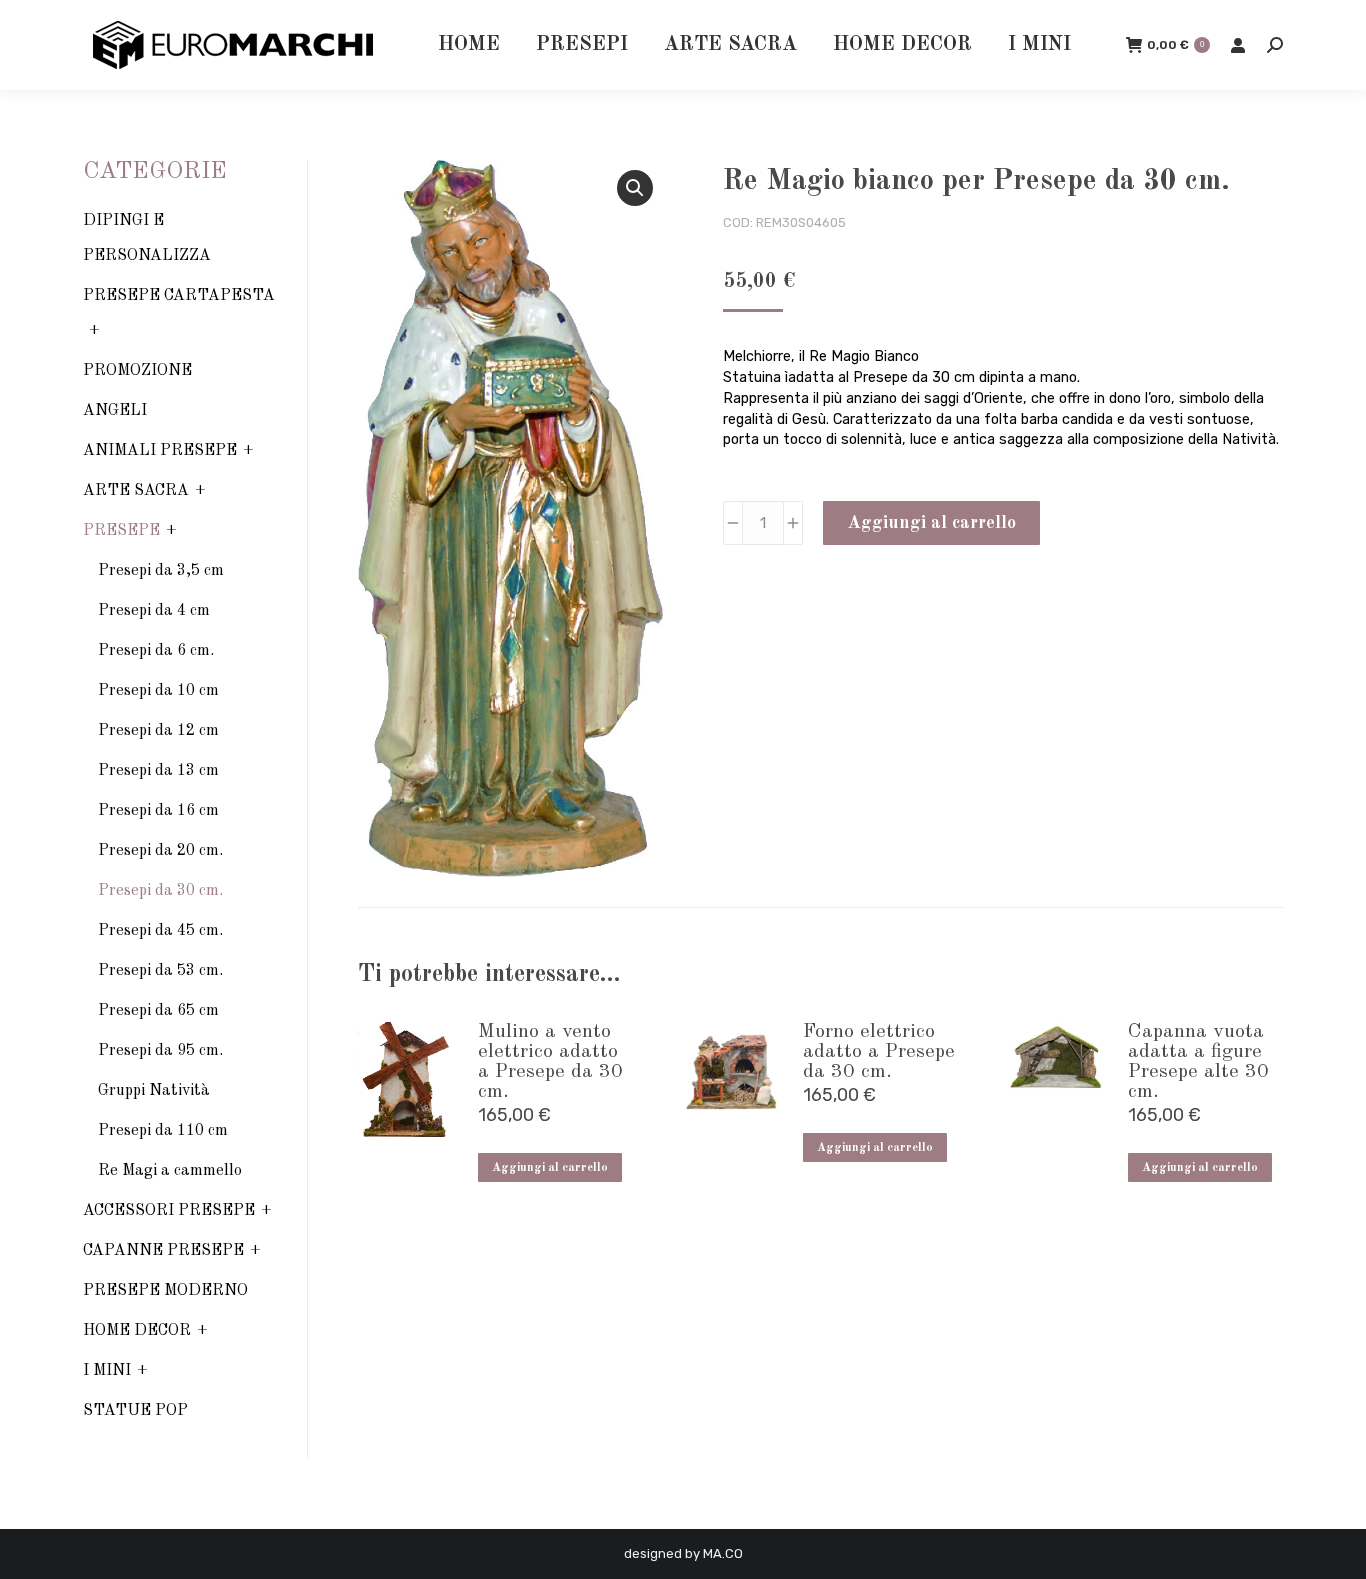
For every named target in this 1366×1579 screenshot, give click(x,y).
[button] (635, 188)
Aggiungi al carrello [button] (550, 1168)
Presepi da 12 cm (158, 731)
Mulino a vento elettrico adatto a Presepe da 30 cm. (550, 1062)
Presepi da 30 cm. (160, 891)
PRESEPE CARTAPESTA (179, 296)
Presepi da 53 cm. (160, 971)
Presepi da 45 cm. (160, 931)
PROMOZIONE (137, 371)
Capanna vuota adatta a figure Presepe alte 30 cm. (1198, 1062)
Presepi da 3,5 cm (161, 571)
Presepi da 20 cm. (160, 851)
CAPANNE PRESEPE (163, 1251)
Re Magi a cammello (170, 1171)
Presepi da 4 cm (154, 611)
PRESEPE (121, 531)
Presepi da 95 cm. (160, 1051)
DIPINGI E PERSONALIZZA (147, 238)
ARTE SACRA (136, 491)
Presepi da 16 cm (158, 811)
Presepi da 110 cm (163, 1131)
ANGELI (115, 411)
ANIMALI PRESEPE (160, 451)
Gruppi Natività (154, 1091)
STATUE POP (135, 1411)
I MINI (107, 1371)
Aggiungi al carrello (931, 523)
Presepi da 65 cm (158, 1011)
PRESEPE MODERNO (165, 1291)
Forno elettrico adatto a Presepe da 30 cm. (879, 1052)
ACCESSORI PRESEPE (169, 1211)
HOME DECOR (137, 1331)
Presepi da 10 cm (158, 691)
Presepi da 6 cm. (156, 651)
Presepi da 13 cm (158, 771)
